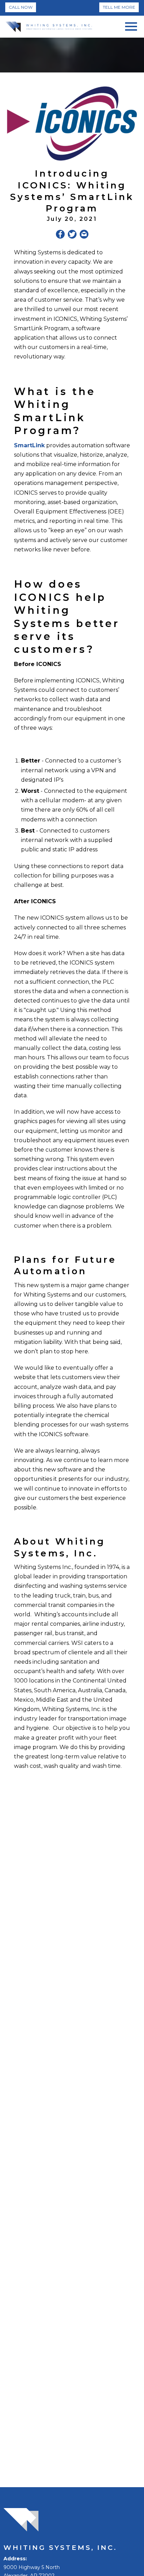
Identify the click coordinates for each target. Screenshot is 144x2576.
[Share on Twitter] (72, 235)
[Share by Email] (84, 235)
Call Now (21, 7)
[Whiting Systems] (49, 27)
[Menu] (131, 25)
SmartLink (29, 445)
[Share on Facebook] (60, 235)
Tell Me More (119, 7)
